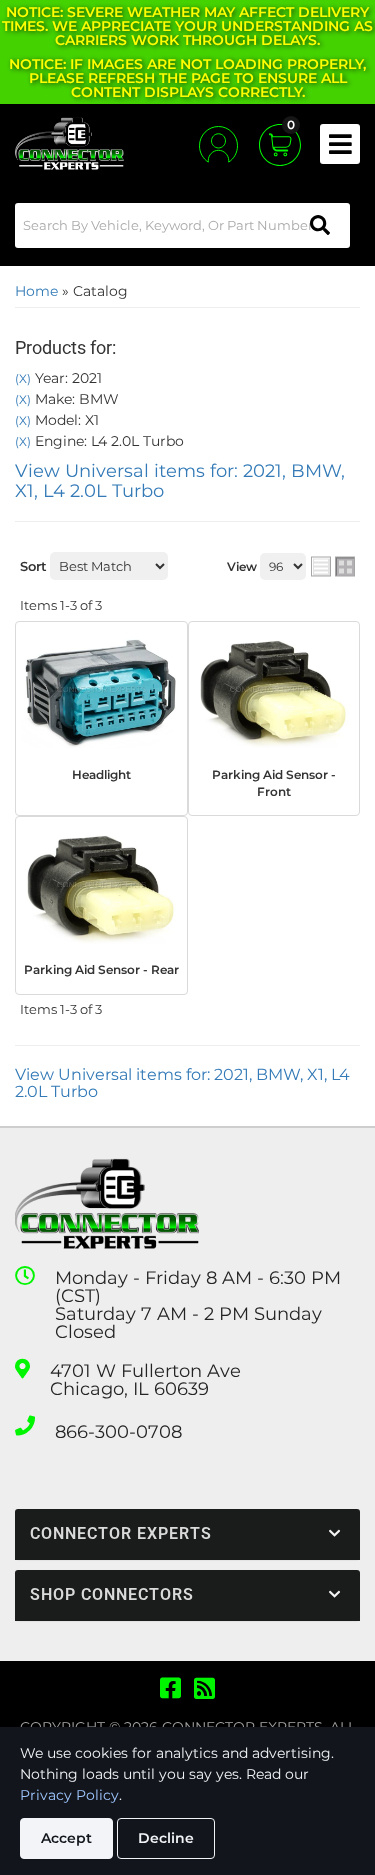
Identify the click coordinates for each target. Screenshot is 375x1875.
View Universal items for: (180, 481)
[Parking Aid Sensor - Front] (274, 692)
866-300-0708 (118, 1432)
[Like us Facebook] (170, 1689)
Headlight (101, 774)
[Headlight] (101, 692)
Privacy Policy (69, 1795)
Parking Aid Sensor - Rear (101, 969)
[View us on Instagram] (204, 1689)
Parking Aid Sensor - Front (274, 783)
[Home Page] (107, 1204)
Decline (166, 1838)
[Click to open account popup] (218, 144)
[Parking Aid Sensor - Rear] (101, 887)
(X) (23, 379)
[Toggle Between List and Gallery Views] (333, 566)
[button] (182, 225)
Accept (66, 1838)
